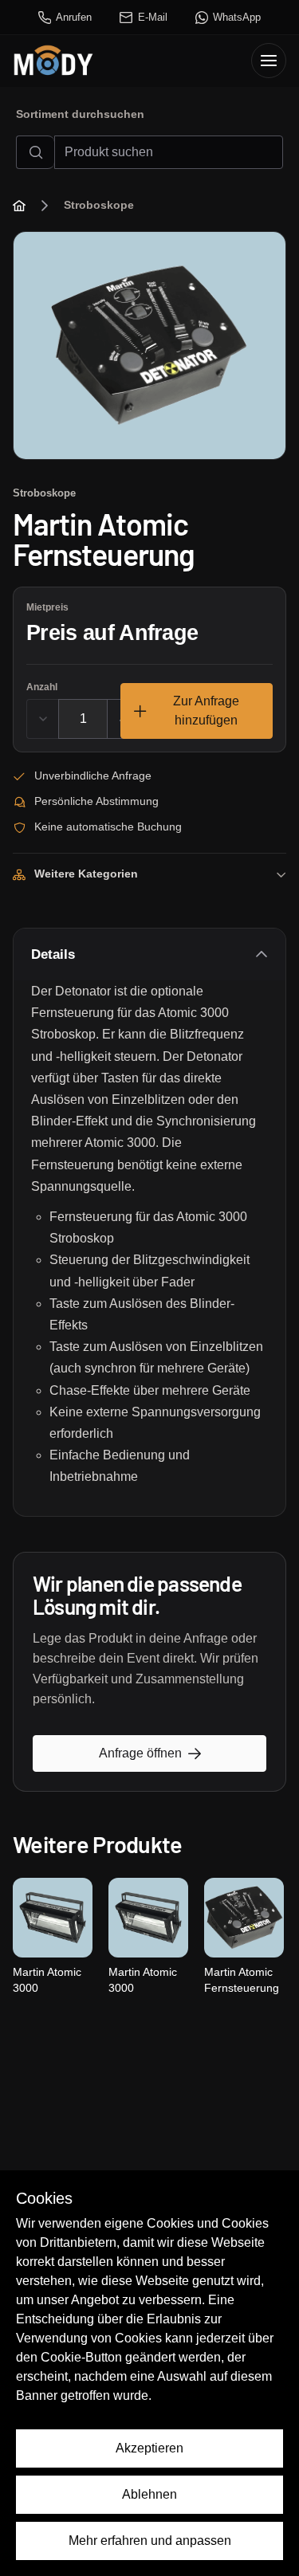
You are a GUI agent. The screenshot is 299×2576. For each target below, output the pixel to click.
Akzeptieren (149, 2448)
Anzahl (42, 687)
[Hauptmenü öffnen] (269, 61)
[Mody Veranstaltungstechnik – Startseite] (53, 61)
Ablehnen (149, 2494)
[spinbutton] (83, 719)
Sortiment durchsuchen (80, 114)
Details (53, 954)
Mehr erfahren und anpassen (150, 2541)
